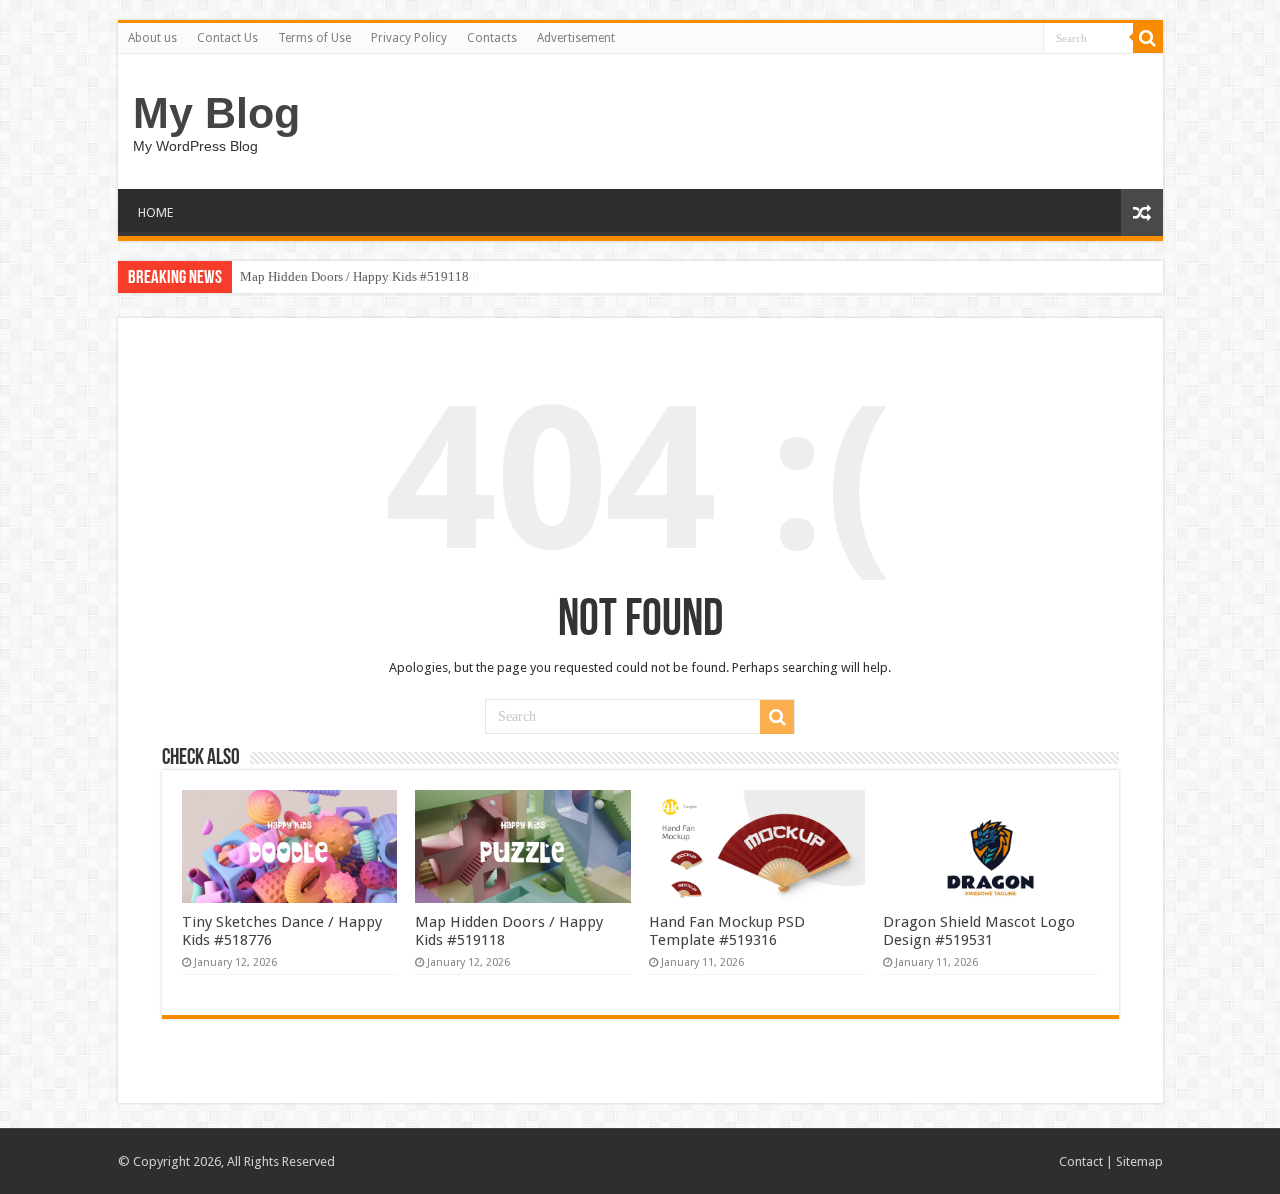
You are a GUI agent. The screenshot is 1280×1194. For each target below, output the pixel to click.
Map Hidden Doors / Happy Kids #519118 (354, 276)
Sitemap (1139, 1161)
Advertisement (576, 38)
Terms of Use (314, 38)
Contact (1081, 1161)
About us (152, 38)
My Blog (216, 113)
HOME (155, 212)
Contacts (492, 38)
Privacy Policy (409, 38)
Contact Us (227, 38)
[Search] (1148, 38)
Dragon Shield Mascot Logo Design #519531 (979, 931)
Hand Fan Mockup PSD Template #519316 (727, 931)
